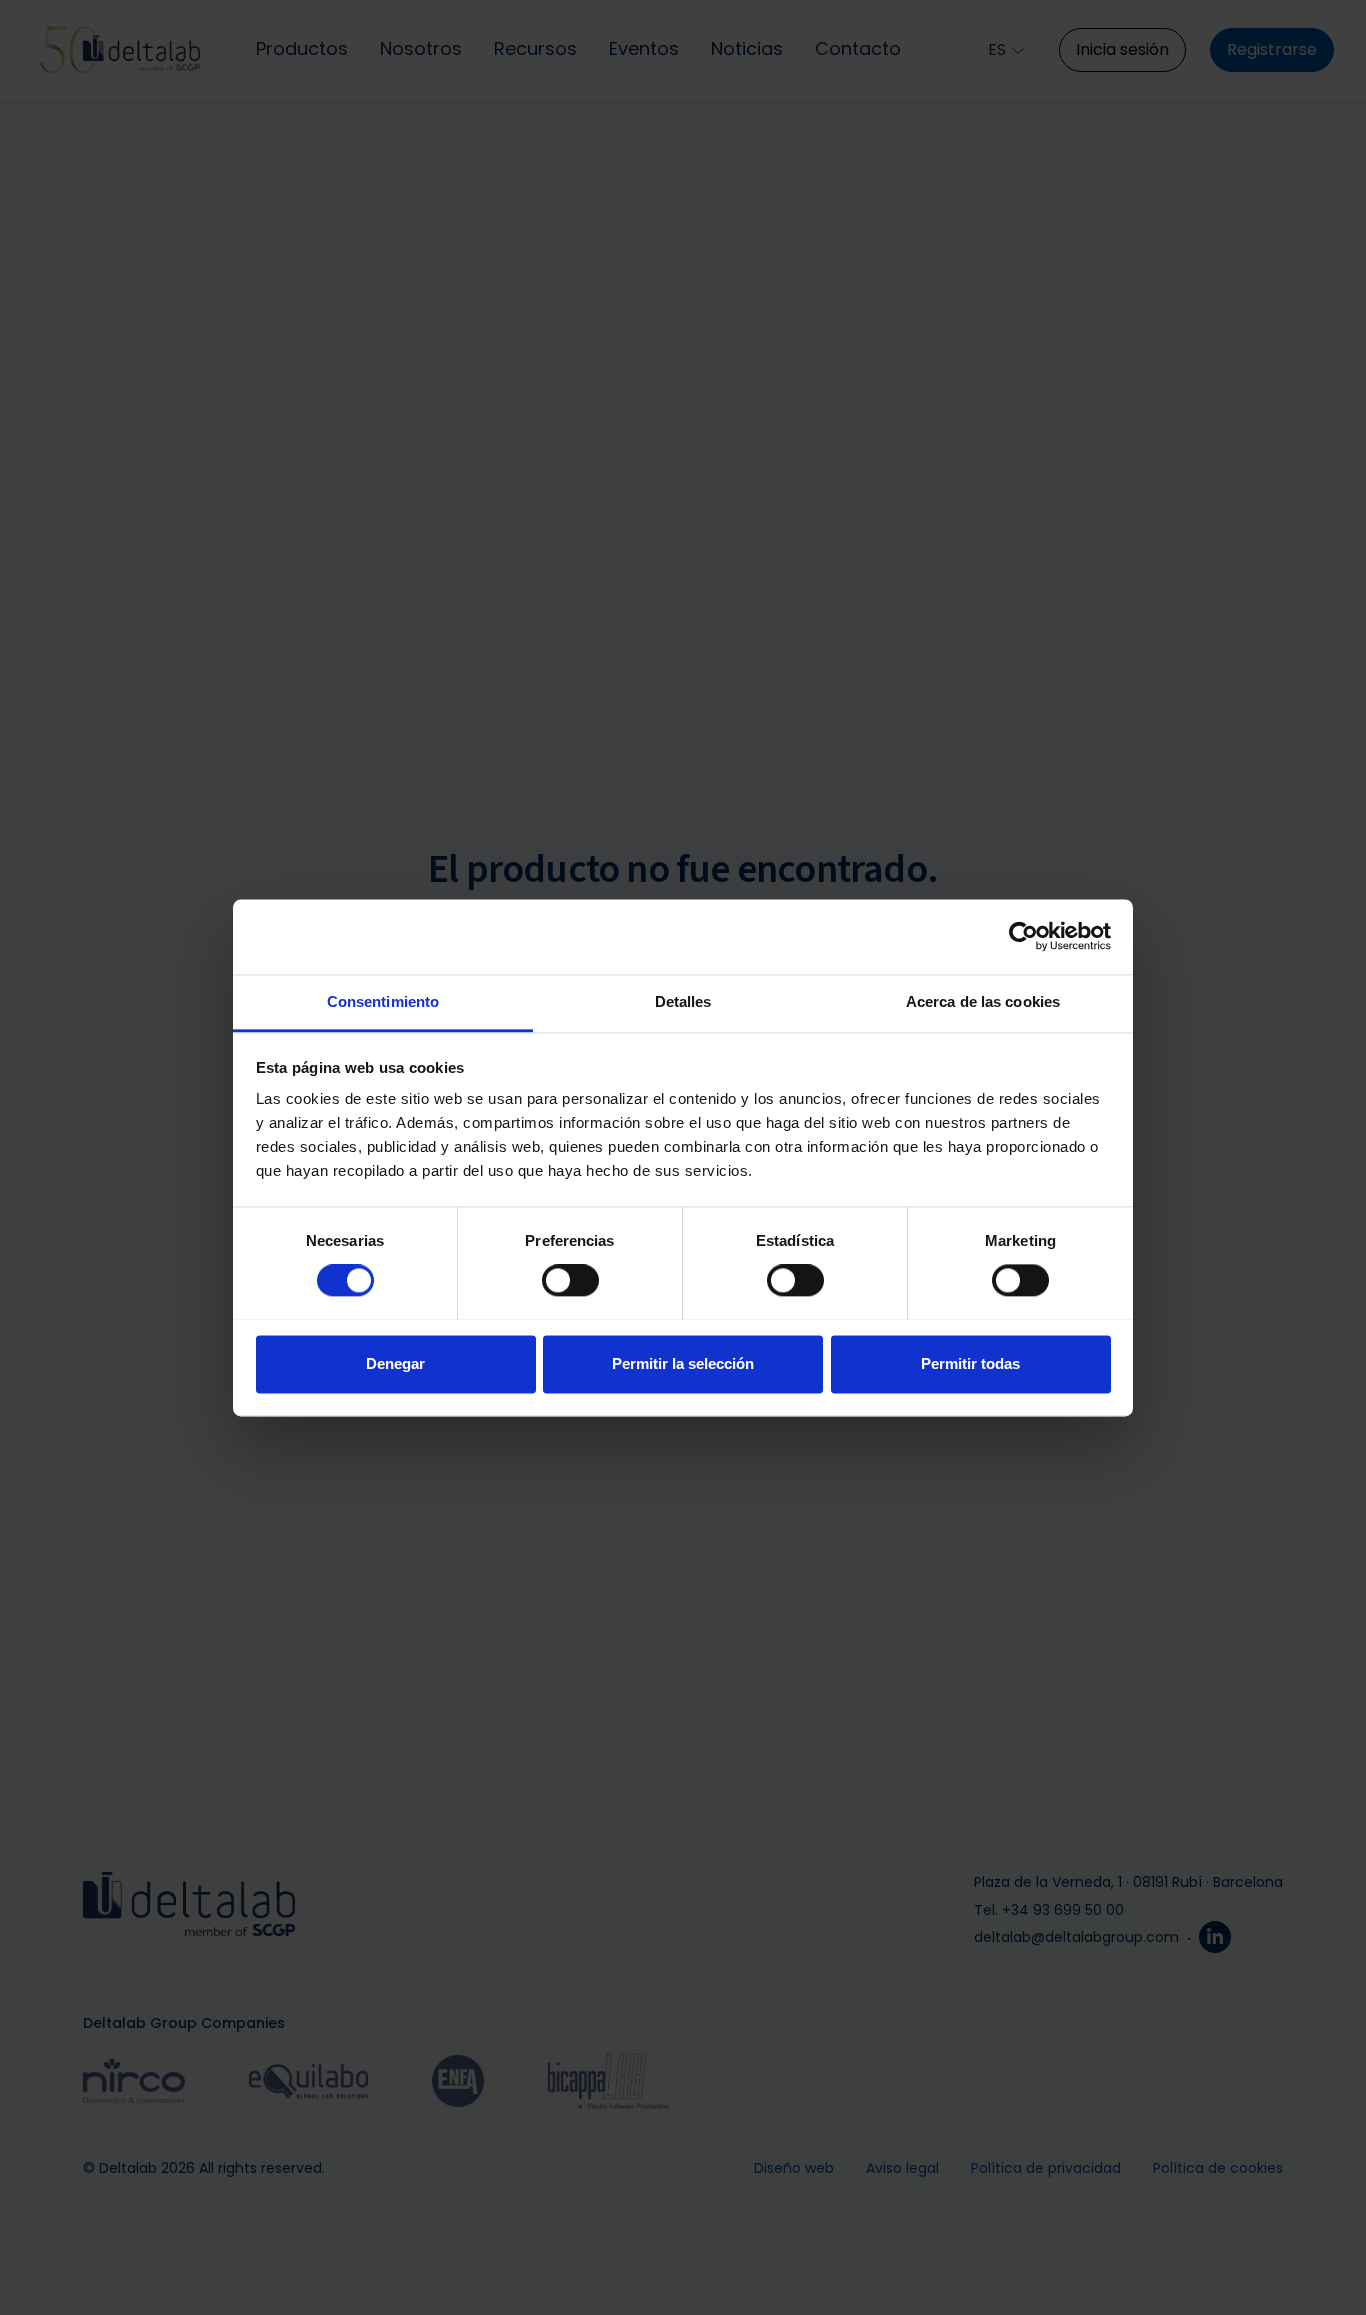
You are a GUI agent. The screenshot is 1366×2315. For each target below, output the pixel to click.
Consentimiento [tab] (383, 1001)
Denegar (395, 1363)
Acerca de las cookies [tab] (983, 1001)
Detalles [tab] (683, 1001)
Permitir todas (970, 1363)
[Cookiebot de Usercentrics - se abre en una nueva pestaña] (1023, 936)
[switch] (570, 1280)
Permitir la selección (683, 1363)
